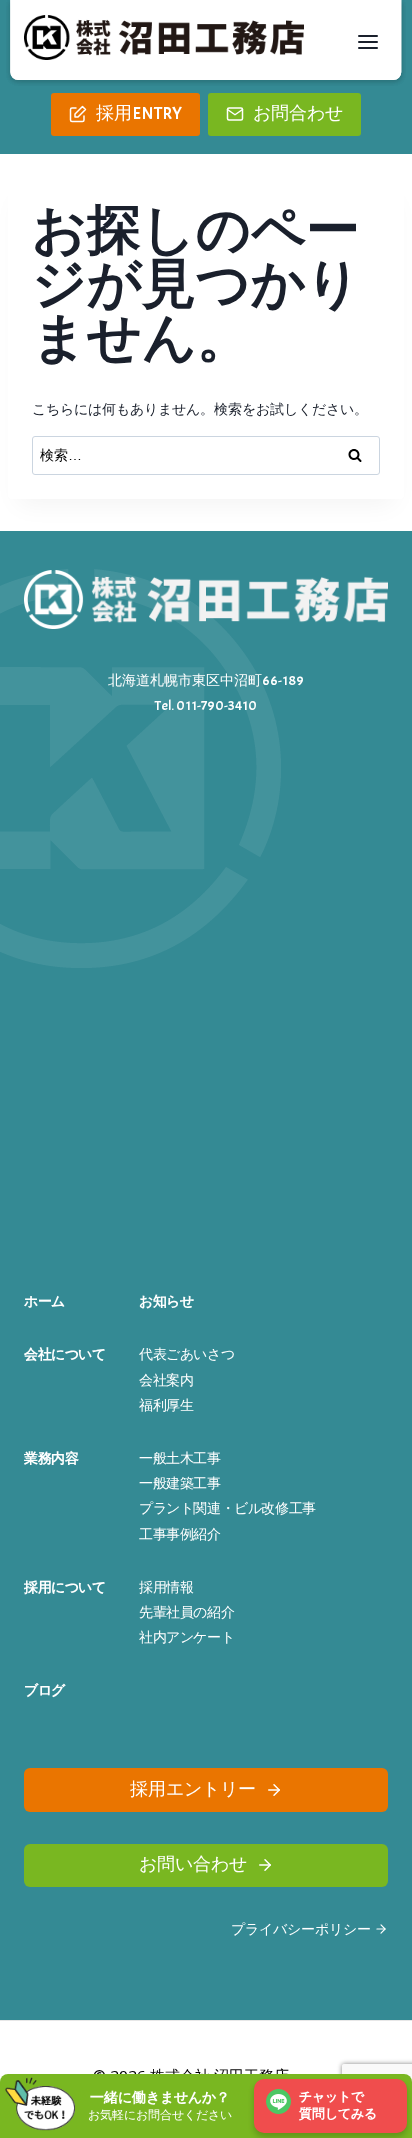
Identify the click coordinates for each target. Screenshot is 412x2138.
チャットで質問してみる (338, 2105)
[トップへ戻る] (380, 2056)
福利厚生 (166, 1405)
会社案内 (166, 1380)
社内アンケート (186, 1637)
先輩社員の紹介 (186, 1612)
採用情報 (166, 1587)
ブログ (44, 1690)
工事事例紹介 (180, 1534)
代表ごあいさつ (186, 1354)
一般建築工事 (180, 1483)
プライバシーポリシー (301, 1929)
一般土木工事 (180, 1458)
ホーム (44, 1301)
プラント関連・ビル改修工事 (227, 1508)
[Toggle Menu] (368, 42)
